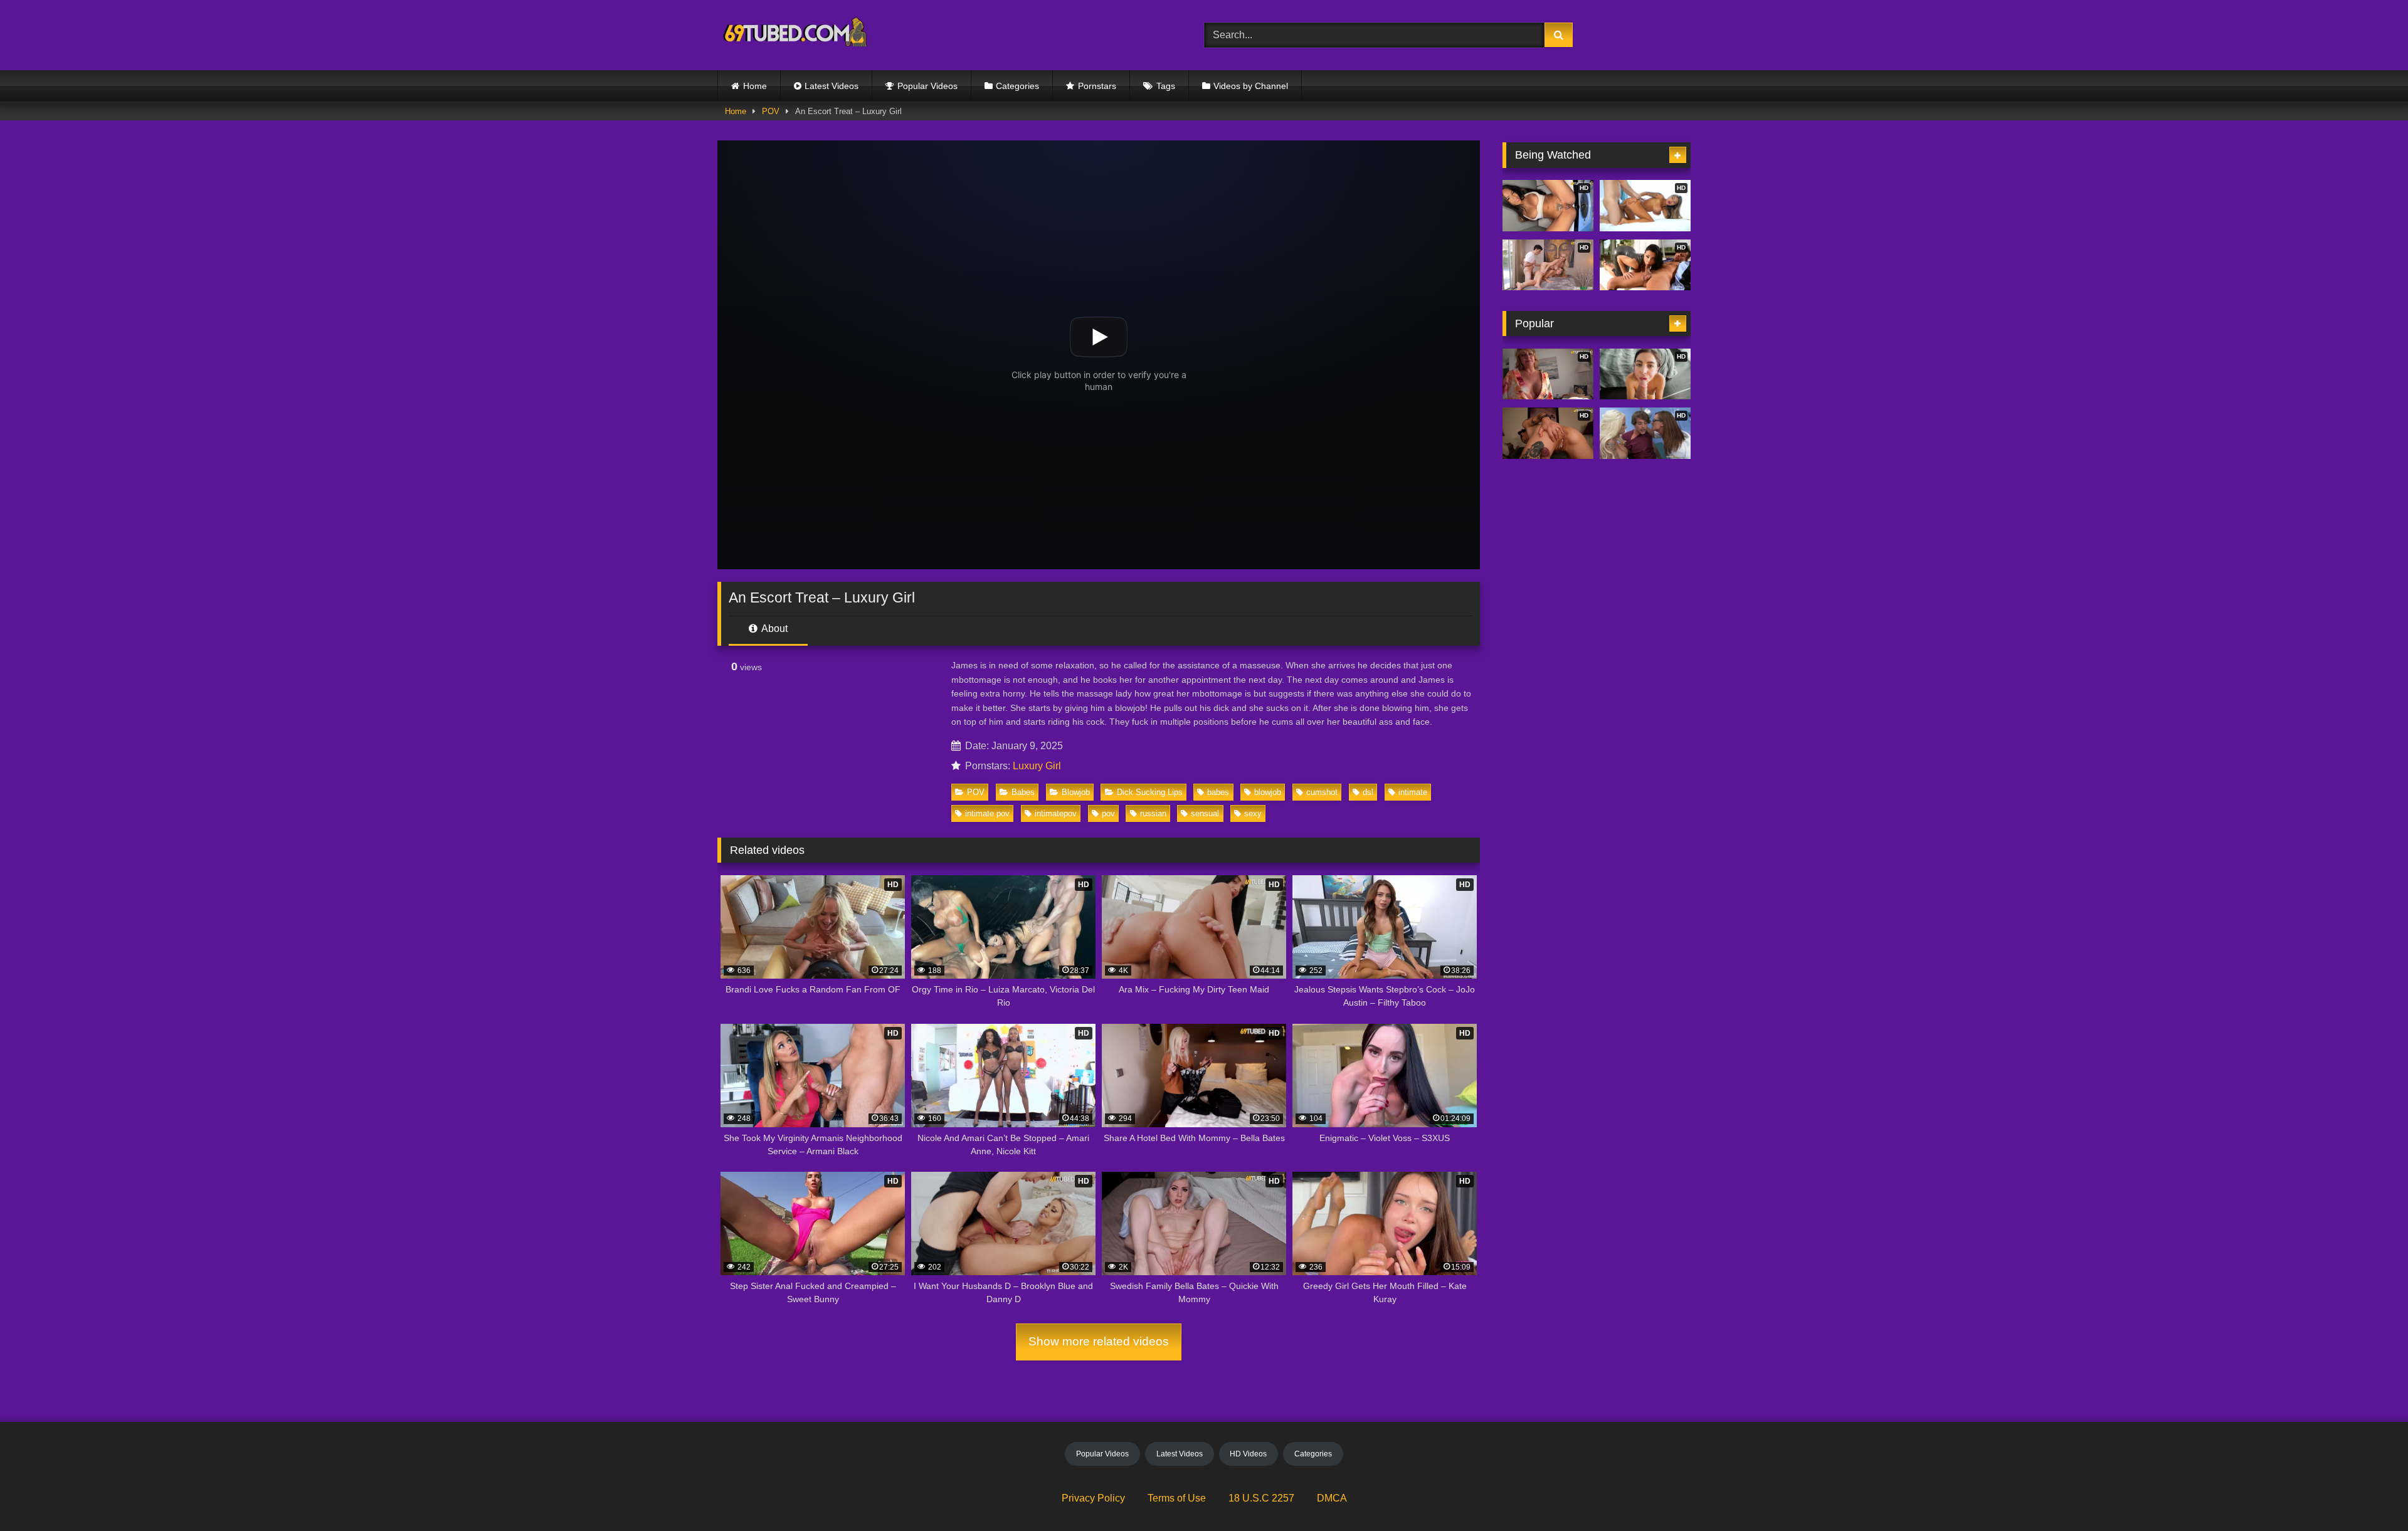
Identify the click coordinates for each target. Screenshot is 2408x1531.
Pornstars (1097, 86)
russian (1153, 813)
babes (1218, 792)
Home (755, 86)
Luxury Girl (1037, 766)
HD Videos (1248, 1454)
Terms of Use (1177, 1498)
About (774, 629)
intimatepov (1056, 813)
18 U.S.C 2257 (1261, 1498)
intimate (1413, 792)
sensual (1205, 813)
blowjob (1268, 792)
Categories (1017, 86)
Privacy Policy (1093, 1498)
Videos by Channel (1251, 86)
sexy (1253, 813)
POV (771, 111)
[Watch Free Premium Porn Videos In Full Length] (797, 35)
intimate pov (987, 813)
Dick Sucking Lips (1150, 792)
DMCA (1332, 1498)
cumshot (1322, 792)
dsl (1368, 792)
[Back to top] (2369, 1494)
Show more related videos (1099, 1341)
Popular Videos (927, 86)
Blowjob (1076, 792)
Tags (1166, 86)
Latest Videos (832, 86)
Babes (1023, 792)
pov (1108, 813)
